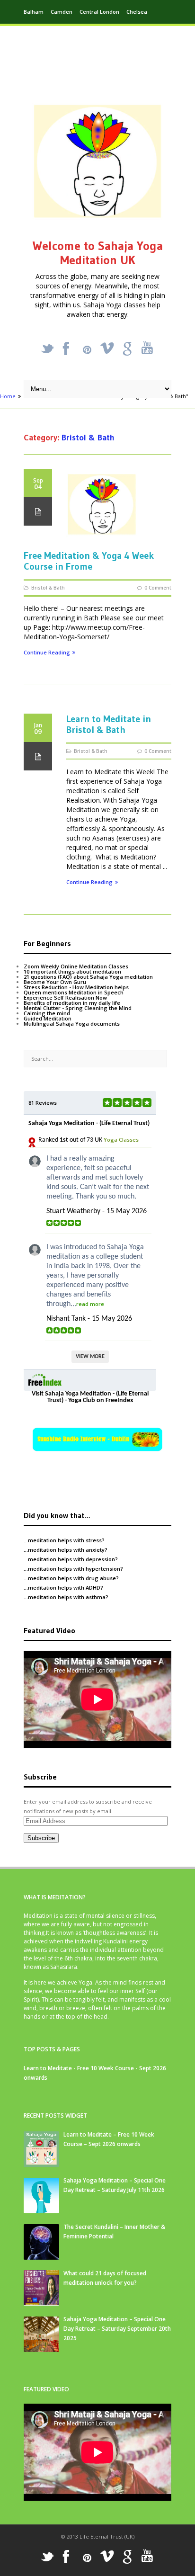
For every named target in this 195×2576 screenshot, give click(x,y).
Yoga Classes (121, 1140)
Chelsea (137, 12)
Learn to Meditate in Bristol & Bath (109, 724)
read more (90, 1304)
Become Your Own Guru (55, 982)
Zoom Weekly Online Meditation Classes (76, 966)
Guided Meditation (48, 1018)
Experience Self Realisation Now (65, 997)
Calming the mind (47, 1013)
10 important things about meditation (72, 971)
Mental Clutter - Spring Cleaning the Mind (78, 1008)
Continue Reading (47, 653)
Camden (62, 12)
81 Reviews (43, 1103)
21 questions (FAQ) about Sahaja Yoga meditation (88, 977)
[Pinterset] (87, 350)
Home (8, 396)
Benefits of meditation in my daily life (72, 1003)
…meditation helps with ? (64, 1540)
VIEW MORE (90, 1357)
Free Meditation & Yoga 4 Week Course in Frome (89, 561)
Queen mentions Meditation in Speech (74, 992)
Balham (34, 12)
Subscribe (41, 1838)
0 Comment (158, 588)
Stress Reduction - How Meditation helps (76, 987)
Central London (99, 12)
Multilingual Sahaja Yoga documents (72, 1024)
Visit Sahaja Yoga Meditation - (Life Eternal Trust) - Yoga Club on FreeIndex (90, 1397)
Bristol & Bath (48, 588)
